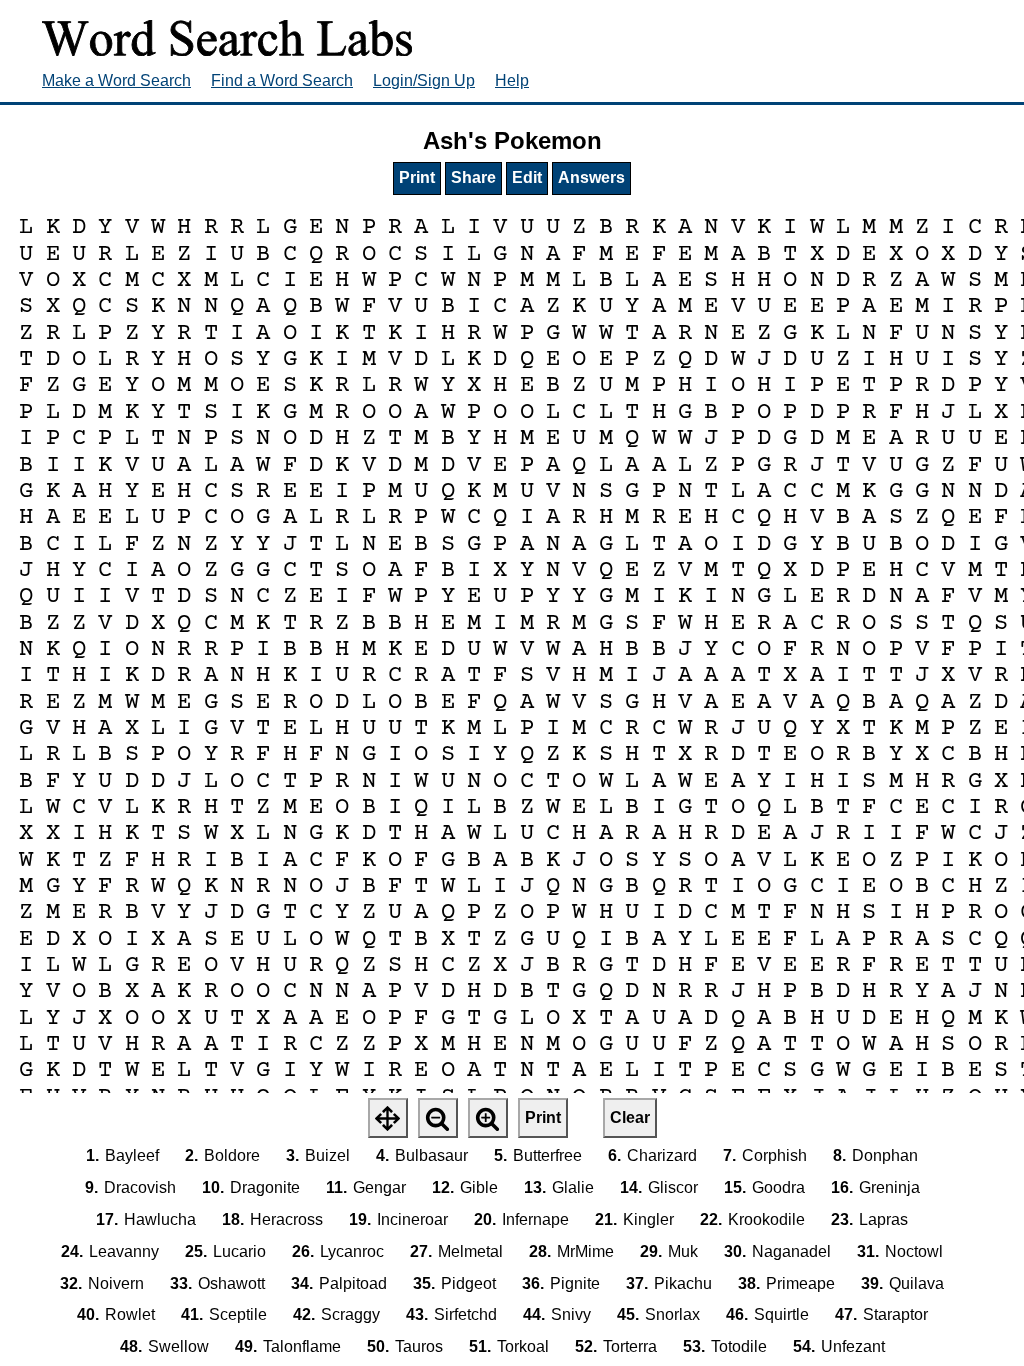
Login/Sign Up (424, 80)
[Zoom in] (488, 1118)
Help (512, 80)
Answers (591, 177)
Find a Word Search (282, 80)
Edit (527, 177)
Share (473, 177)
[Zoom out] (438, 1118)
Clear (630, 1117)
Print (417, 177)
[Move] (388, 1118)
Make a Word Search (116, 80)
